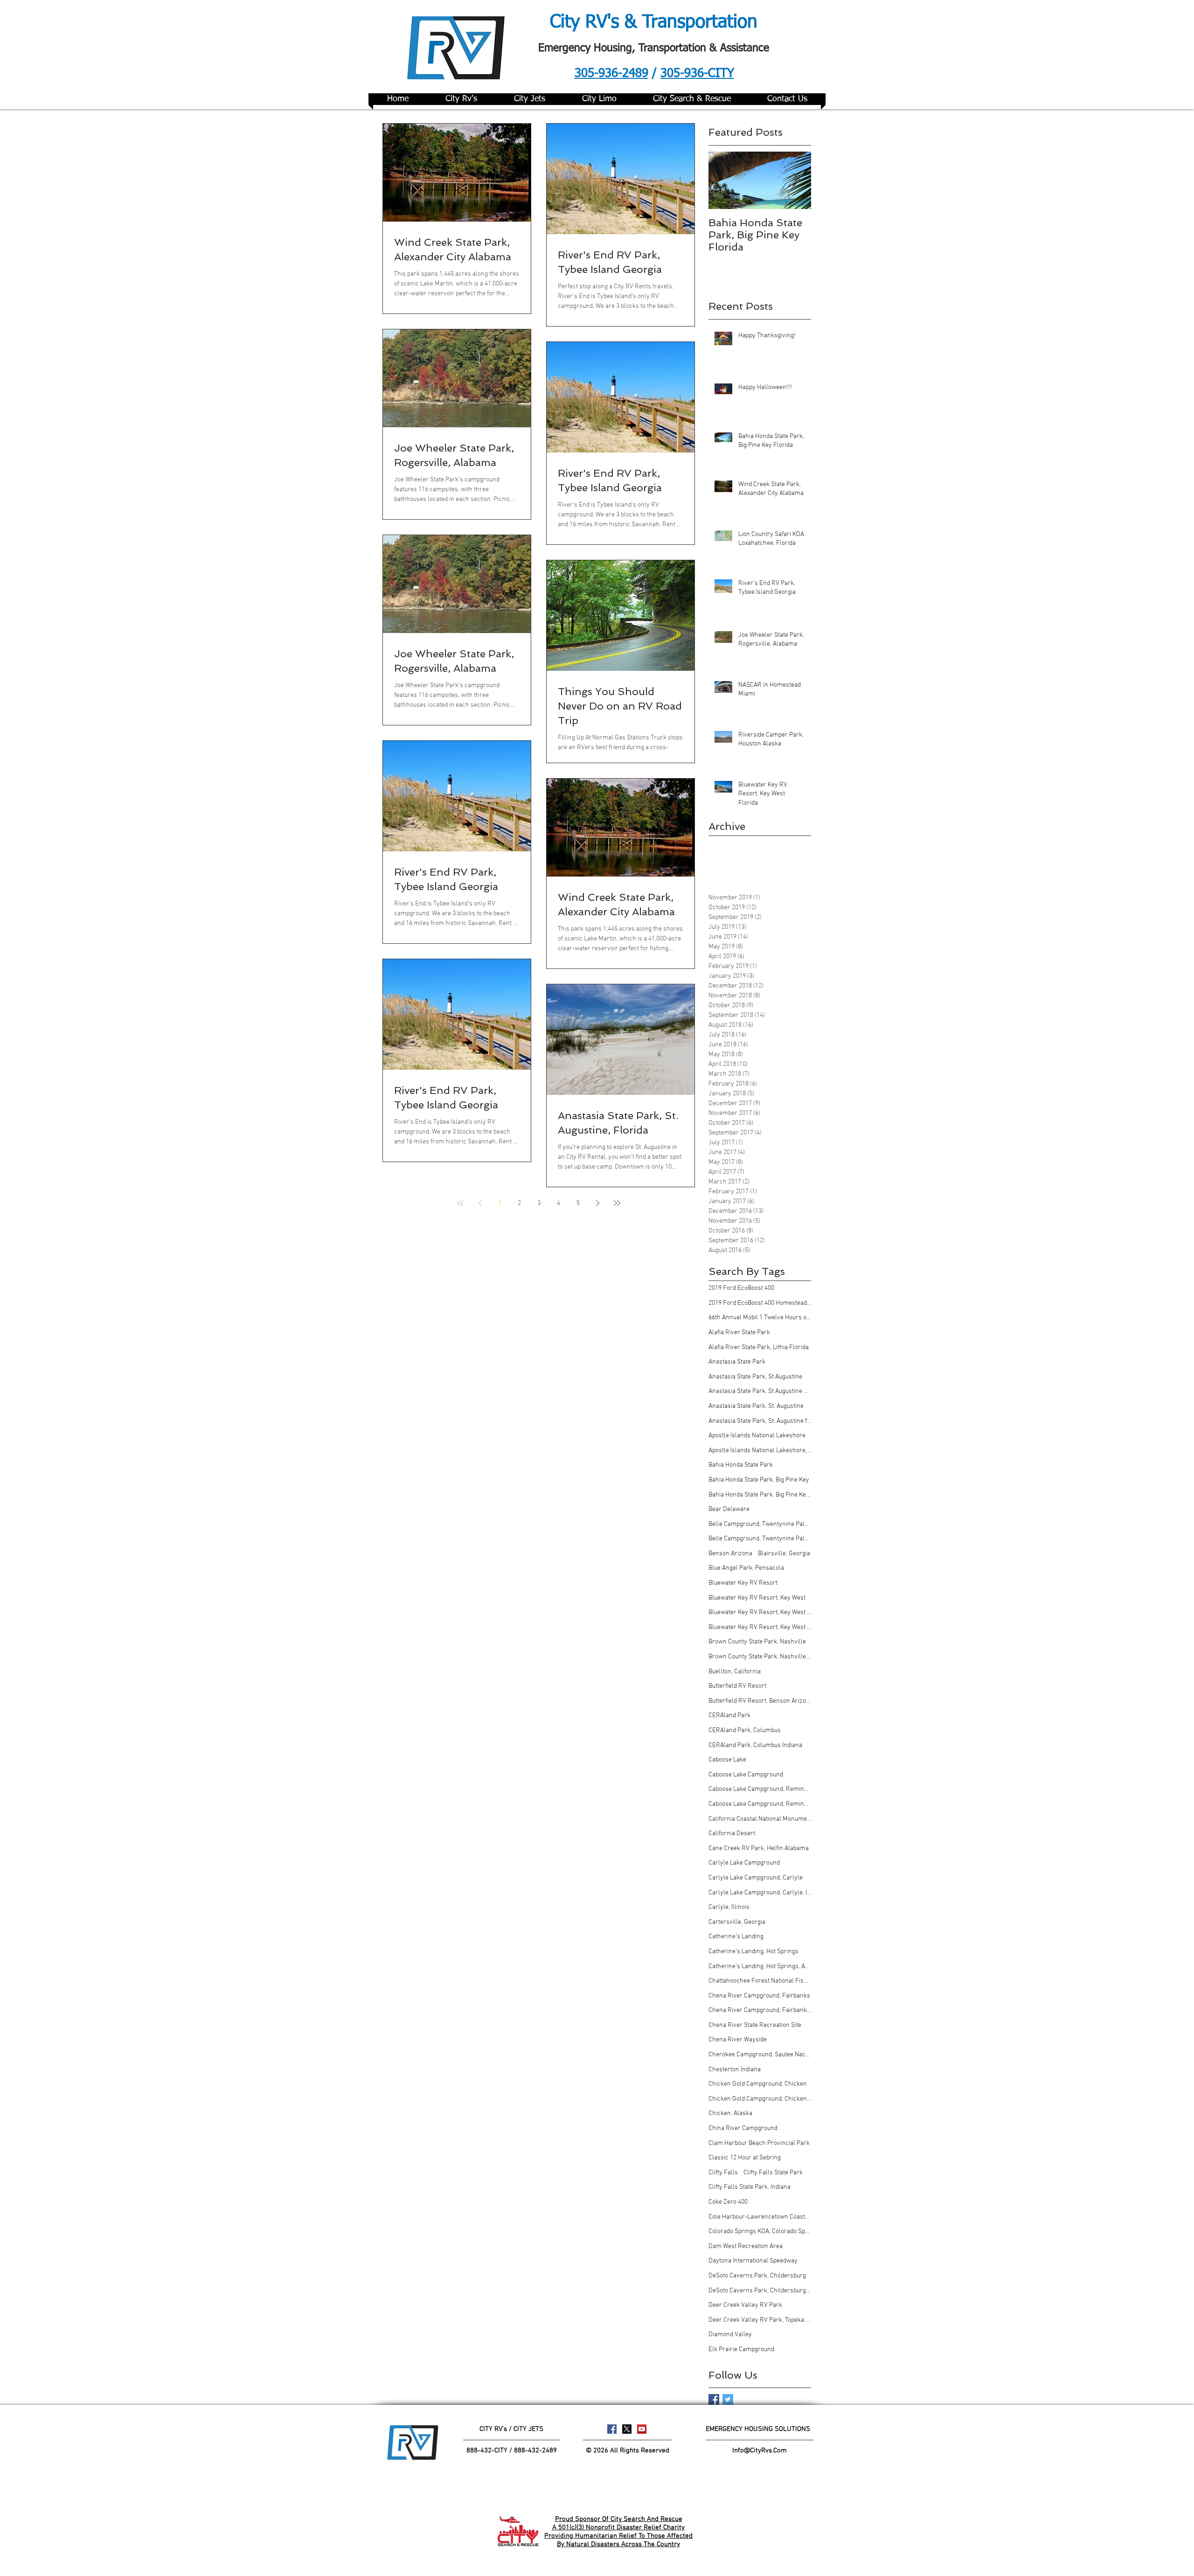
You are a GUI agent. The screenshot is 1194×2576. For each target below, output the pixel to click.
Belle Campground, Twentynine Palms (760, 1524)
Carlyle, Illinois (729, 1907)
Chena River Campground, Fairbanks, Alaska (760, 2010)
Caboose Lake (727, 1760)
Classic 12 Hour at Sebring (745, 2158)
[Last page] (617, 1203)
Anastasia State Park (737, 1362)
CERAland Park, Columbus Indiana (755, 1745)
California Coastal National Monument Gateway (760, 1819)
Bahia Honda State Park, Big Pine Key (759, 1480)
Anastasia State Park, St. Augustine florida (760, 1421)
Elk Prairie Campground (741, 2350)
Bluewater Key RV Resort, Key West (757, 1598)
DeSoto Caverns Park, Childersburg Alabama (760, 2291)
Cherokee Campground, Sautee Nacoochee (760, 2055)
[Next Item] (796, 180)
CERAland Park (729, 1716)
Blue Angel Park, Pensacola (746, 1568)
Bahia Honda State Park (741, 1465)
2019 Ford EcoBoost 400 (741, 1288)
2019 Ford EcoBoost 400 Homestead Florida (760, 1303)
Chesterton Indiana (735, 2070)
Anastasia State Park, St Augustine (755, 1377)
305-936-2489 (611, 74)
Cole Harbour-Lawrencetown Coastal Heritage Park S (760, 2217)
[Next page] (597, 1203)
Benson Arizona (730, 1554)
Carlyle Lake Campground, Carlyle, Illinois (760, 1893)
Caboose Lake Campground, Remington (760, 1789)
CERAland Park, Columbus (745, 1730)
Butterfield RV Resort (737, 1686)
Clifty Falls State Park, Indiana (750, 2187)
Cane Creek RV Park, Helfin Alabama (759, 1848)
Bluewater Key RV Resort (743, 1583)
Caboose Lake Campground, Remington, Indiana (760, 1804)
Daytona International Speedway (753, 2261)
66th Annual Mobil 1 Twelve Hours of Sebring (760, 1318)
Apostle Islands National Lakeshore (757, 1436)
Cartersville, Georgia (737, 1922)
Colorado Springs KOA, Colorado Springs (760, 2231)
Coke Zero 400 (728, 2202)
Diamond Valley (730, 2335)
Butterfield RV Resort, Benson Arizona (760, 1701)
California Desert (732, 1834)
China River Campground (743, 2128)
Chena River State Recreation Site (755, 2025)
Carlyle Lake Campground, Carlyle (756, 1878)
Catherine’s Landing (736, 1937)
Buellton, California (735, 1672)
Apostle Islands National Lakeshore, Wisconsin (760, 1451)
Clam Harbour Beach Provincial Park (759, 2143)
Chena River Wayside (738, 2040)
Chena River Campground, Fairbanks (759, 1996)
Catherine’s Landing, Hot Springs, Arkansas (760, 1967)
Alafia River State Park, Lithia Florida (759, 1347)
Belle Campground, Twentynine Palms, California (760, 1539)
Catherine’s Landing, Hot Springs (753, 1952)
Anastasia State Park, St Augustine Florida (760, 1391)
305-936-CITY (697, 74)
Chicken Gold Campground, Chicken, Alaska (760, 2099)
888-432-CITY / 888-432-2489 (512, 2451)
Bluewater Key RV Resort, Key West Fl (760, 1612)
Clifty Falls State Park (773, 2173)
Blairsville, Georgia (784, 1554)
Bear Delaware (729, 1509)
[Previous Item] (723, 180)
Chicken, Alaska (730, 2113)
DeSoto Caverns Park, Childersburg (757, 2276)
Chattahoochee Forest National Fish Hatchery (760, 1981)
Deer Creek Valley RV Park (745, 2305)
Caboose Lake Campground (746, 1775)
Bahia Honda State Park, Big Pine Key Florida (760, 1495)
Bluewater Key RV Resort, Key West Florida (760, 1627)
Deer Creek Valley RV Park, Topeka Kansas (760, 2320)
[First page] (460, 1203)
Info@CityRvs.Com (760, 2451)
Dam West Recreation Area (746, 2246)
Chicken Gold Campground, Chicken (758, 2084)
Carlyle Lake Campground (744, 1863)
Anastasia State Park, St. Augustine (756, 1406)
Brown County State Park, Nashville (757, 1642)
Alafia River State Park (739, 1333)
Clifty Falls (723, 2173)
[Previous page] (480, 1203)
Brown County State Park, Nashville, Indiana (760, 1657)
